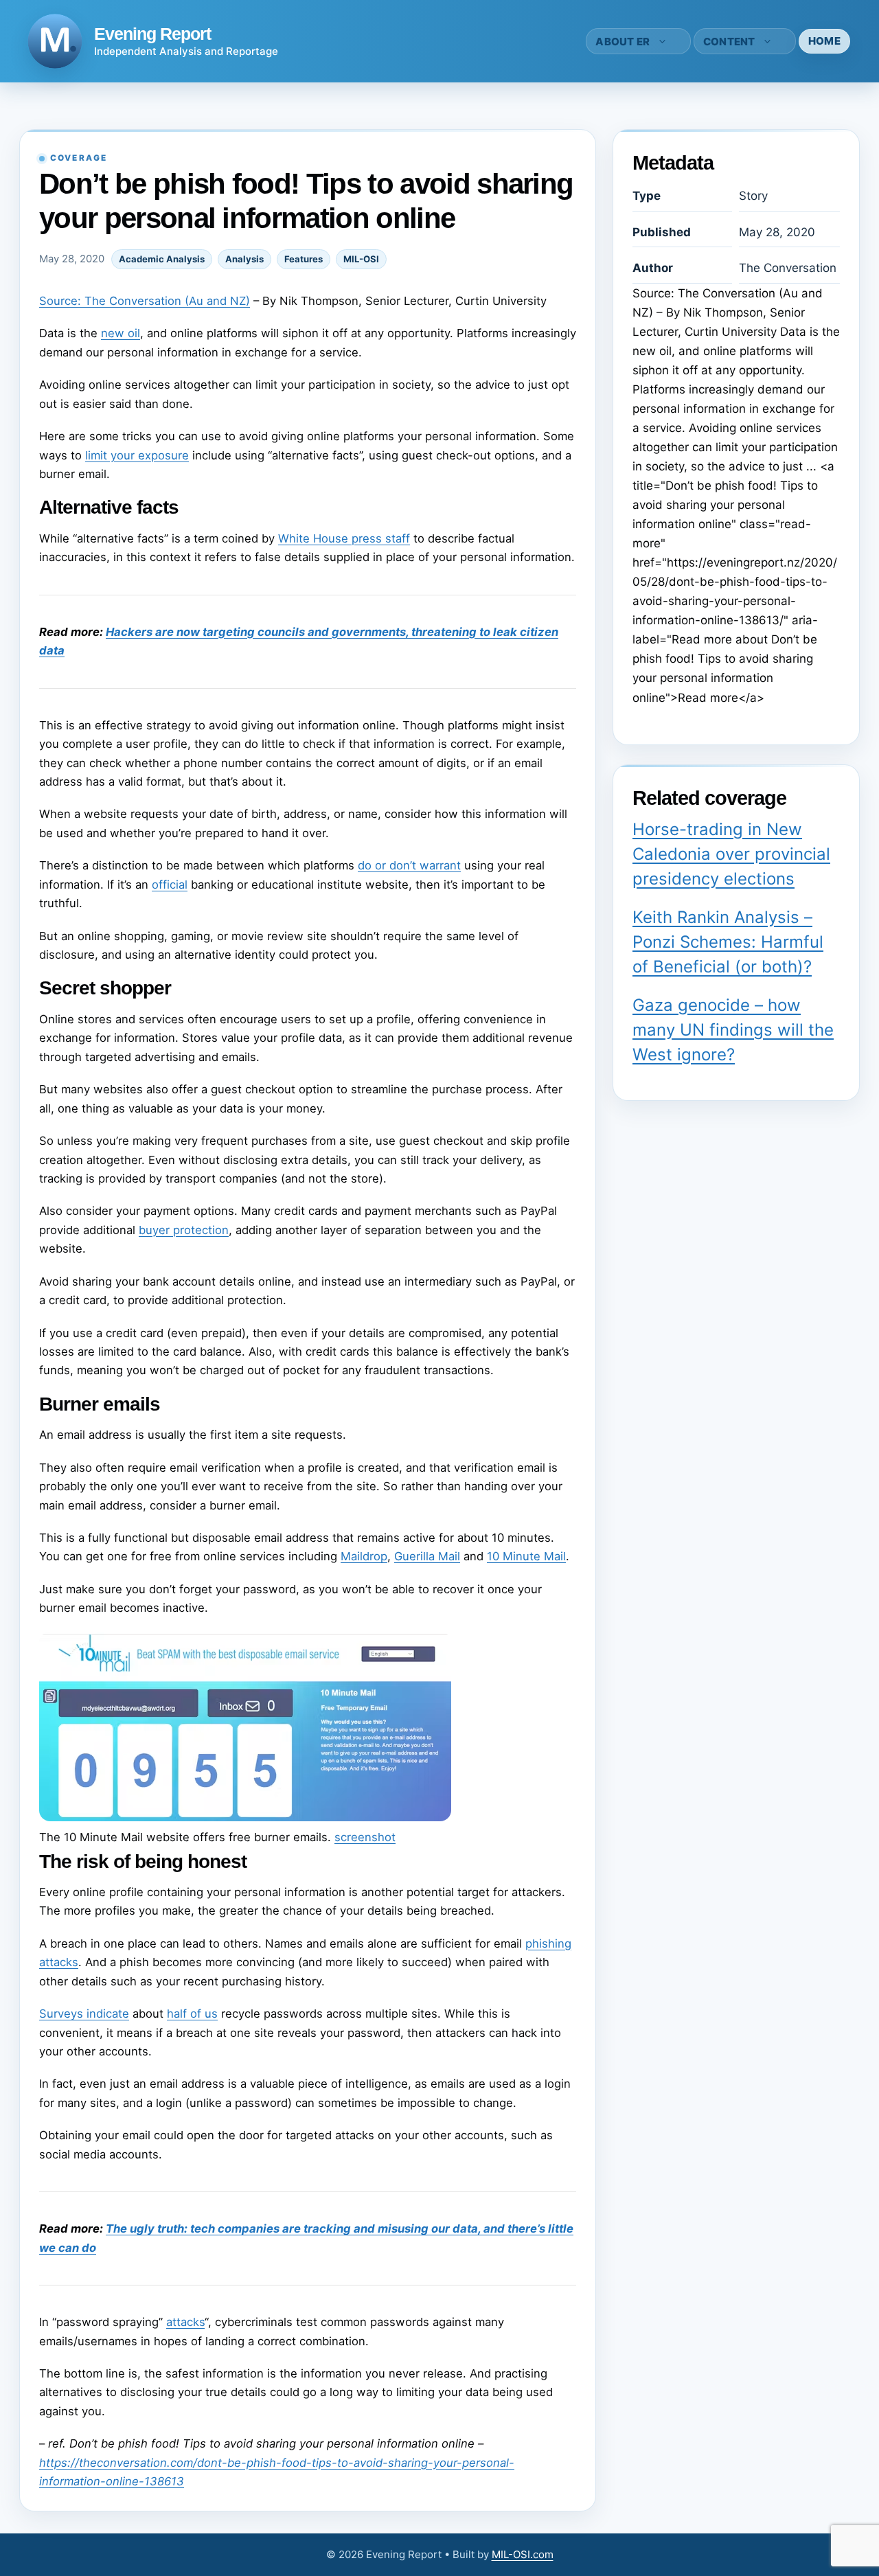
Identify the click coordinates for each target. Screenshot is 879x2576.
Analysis (244, 259)
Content (729, 42)
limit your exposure (137, 455)
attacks (185, 2322)
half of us (192, 2014)
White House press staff (344, 538)
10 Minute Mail (526, 1556)
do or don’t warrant (409, 865)
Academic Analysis (162, 259)
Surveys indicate (84, 2014)
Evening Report (152, 34)
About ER (623, 42)
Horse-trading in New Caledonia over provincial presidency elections (731, 854)
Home (824, 41)
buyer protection (184, 1230)
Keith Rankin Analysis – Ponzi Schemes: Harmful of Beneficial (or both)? (728, 942)
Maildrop (364, 1556)
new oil (121, 333)
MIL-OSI (361, 259)
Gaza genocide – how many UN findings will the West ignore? (733, 1030)
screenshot (365, 1837)
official (170, 885)
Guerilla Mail (427, 1556)
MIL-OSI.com (523, 2554)
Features (304, 259)
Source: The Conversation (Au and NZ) (145, 301)
